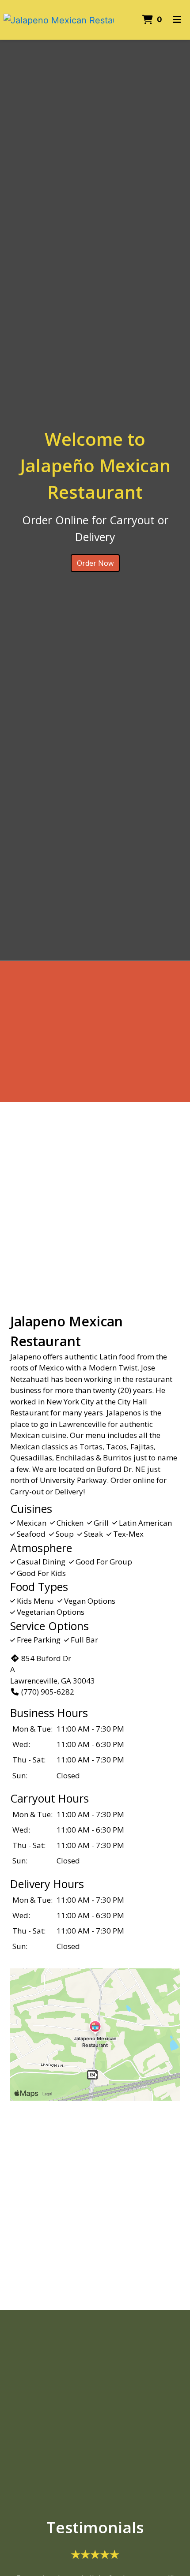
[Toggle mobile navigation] (177, 20)
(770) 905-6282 (48, 1692)
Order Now (95, 563)
